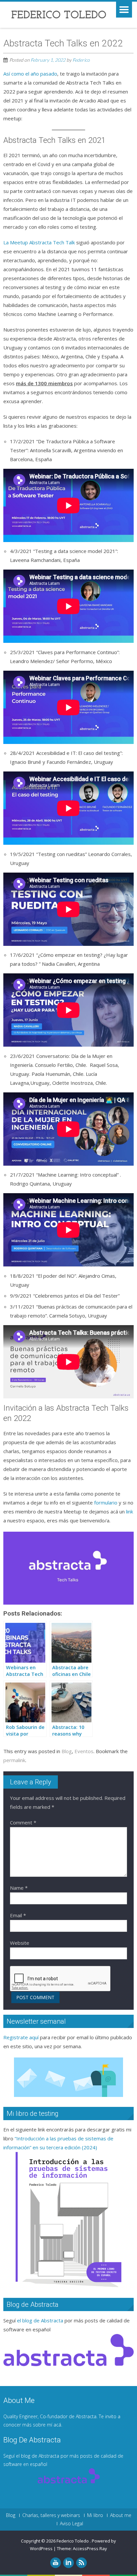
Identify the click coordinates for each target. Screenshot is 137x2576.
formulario (106, 1503)
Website (20, 1943)
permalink (14, 1760)
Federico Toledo (73, 2541)
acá (57, 2425)
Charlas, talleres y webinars (51, 2515)
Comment (23, 1822)
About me (121, 2515)
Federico (81, 60)
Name (19, 1888)
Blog (67, 1751)
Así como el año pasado (30, 74)
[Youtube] (56, 2563)
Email (18, 1915)
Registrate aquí (21, 2037)
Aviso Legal (71, 2524)
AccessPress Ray (90, 2548)
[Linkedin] (68, 2563)
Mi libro (95, 2515)
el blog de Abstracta (40, 2320)
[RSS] (81, 2563)
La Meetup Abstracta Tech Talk (39, 242)
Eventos (84, 1751)
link (130, 1511)
